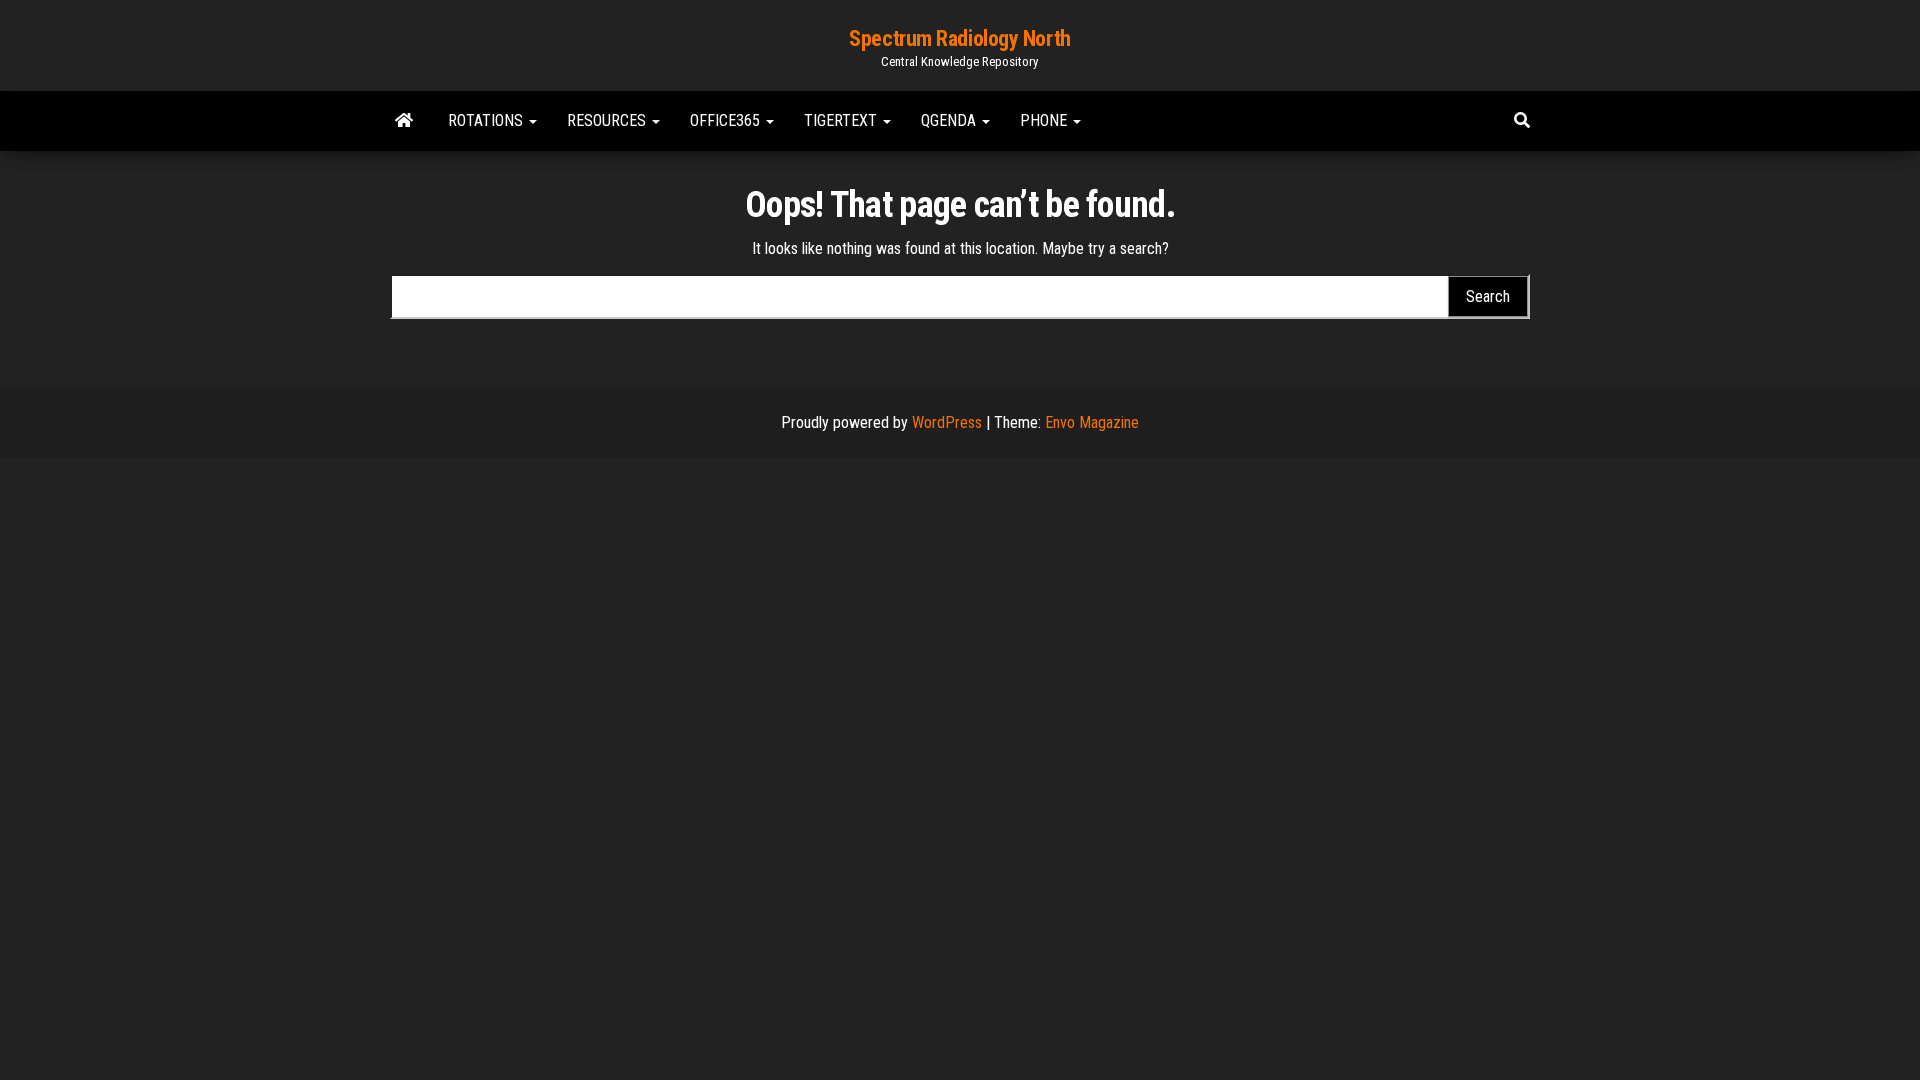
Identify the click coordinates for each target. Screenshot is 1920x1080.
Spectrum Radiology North (959, 38)
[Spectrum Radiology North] (404, 121)
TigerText (842, 120)
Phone (1045, 120)
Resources (608, 120)
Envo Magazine (1092, 422)
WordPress (947, 422)
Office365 (727, 120)
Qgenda (950, 120)
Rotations (487, 120)
